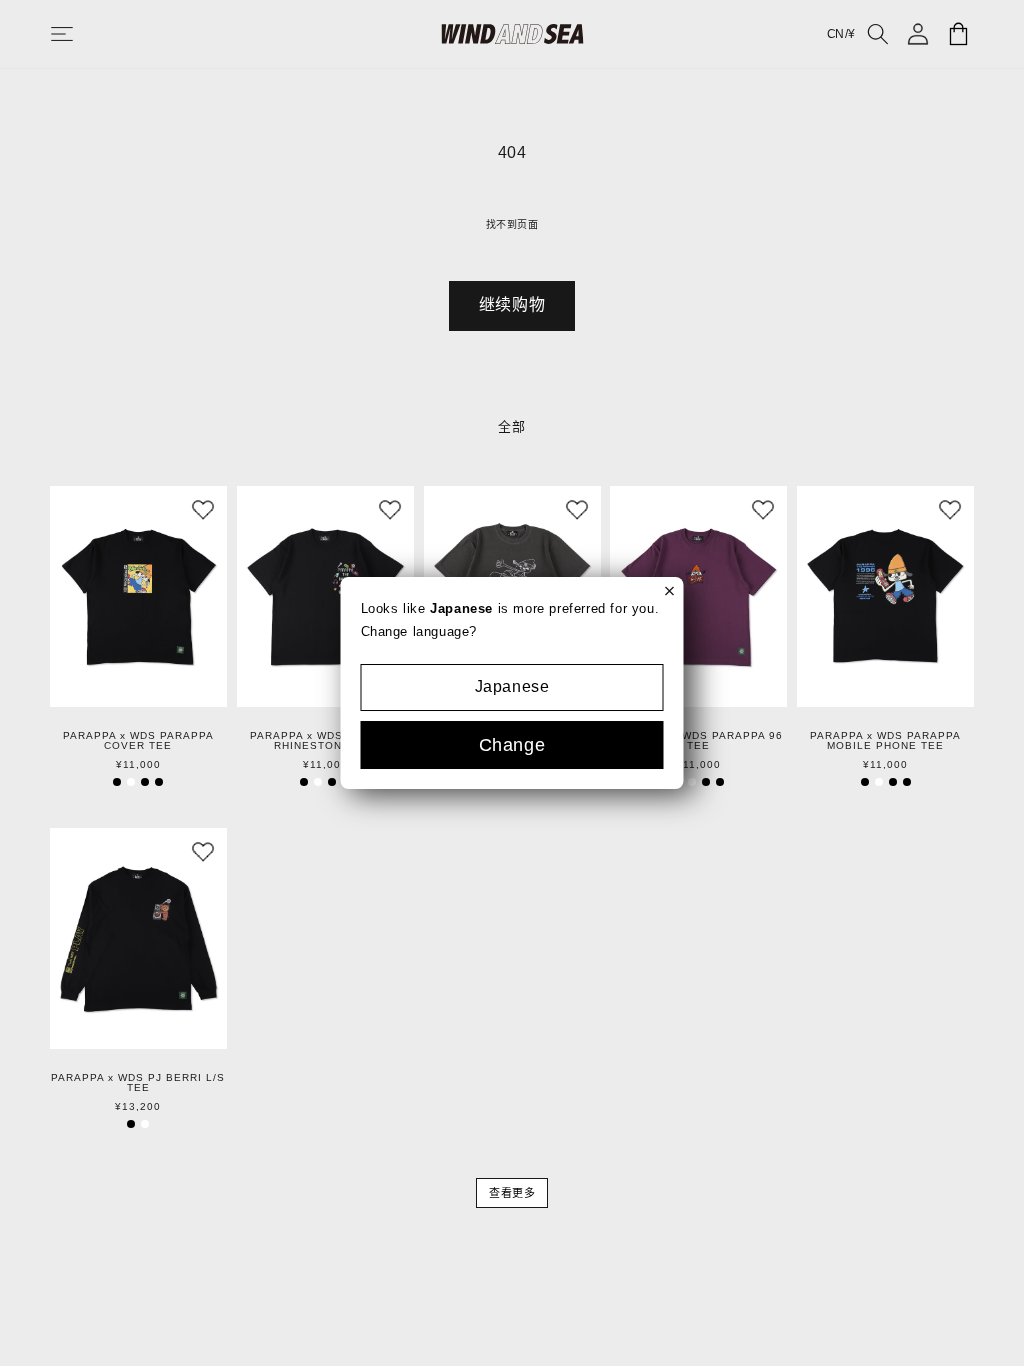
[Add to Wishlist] (203, 510)
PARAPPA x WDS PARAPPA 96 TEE (699, 741)
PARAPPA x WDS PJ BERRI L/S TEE (138, 1083)
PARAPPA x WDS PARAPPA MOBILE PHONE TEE (885, 741)
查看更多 (512, 1193)
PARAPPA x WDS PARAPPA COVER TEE (138, 741)
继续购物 (512, 304)
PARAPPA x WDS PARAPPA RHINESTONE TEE (325, 741)
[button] (82, 34)
